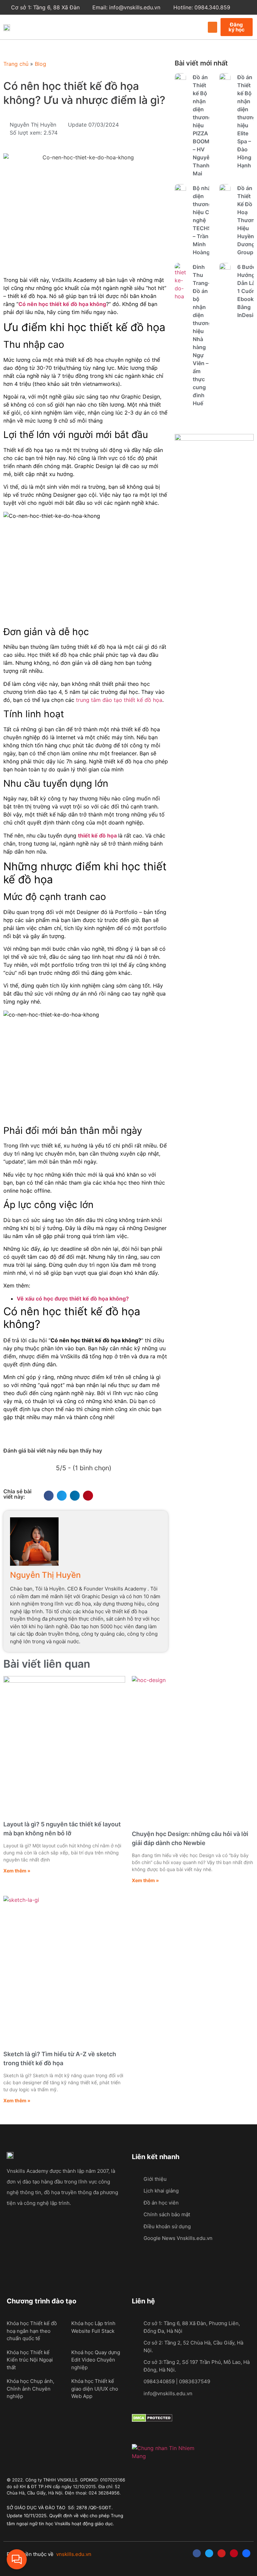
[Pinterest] (234, 2553)
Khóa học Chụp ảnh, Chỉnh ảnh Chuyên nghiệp (30, 2389)
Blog (40, 64)
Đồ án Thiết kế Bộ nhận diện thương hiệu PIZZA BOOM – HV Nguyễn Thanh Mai (203, 125)
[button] (212, 27)
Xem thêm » (17, 1871)
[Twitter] (209, 2553)
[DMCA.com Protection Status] (152, 2420)
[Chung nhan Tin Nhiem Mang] (164, 2456)
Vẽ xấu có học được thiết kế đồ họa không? (73, 1299)
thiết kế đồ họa (97, 836)
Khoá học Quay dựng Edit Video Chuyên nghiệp (96, 2360)
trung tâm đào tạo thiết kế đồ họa (119, 700)
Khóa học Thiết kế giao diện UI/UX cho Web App (95, 2389)
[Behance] (246, 2553)
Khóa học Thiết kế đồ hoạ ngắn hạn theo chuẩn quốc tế (32, 2331)
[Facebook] (197, 2553)
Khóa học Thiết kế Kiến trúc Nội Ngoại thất (30, 2360)
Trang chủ (16, 64)
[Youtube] (222, 2553)
